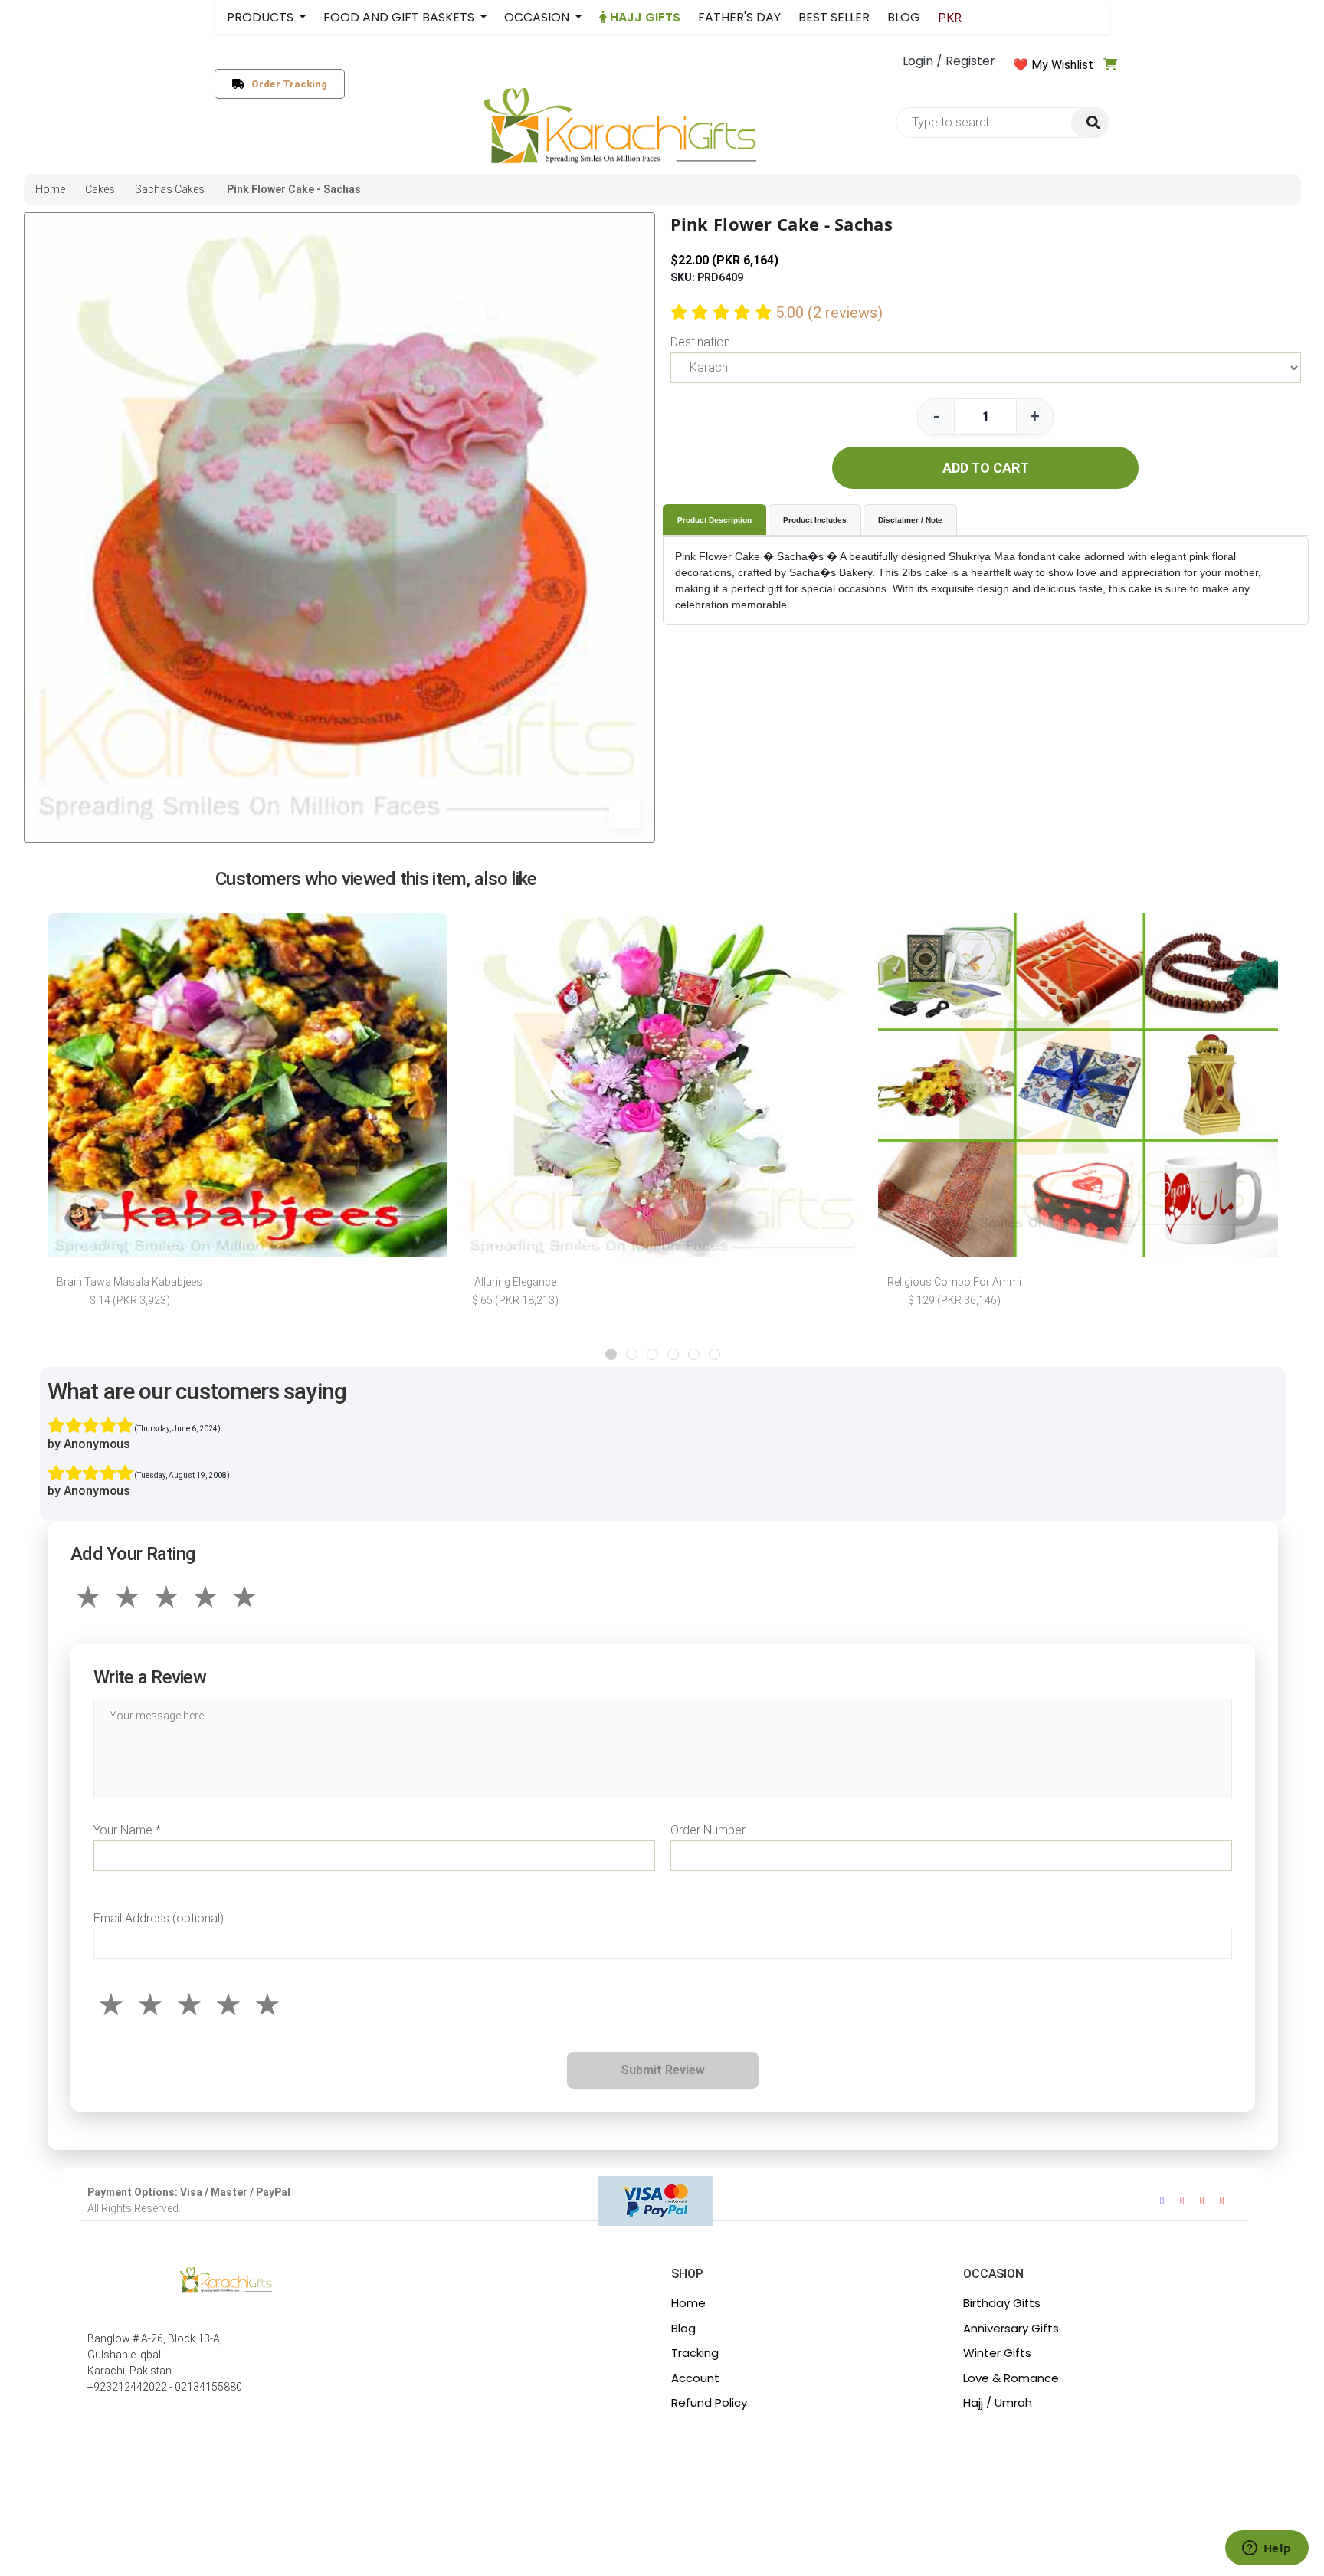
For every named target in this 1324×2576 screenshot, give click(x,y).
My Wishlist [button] (1062, 65)
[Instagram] (1182, 2201)
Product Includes (815, 520)
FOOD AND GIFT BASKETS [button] (400, 17)
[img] (1090, 123)
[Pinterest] (1222, 2201)
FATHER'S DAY (739, 17)
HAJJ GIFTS (644, 17)
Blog (683, 2328)
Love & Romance (1011, 2378)
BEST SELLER (834, 17)
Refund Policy (709, 2402)
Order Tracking (286, 84)
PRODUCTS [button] (262, 17)
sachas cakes (170, 189)
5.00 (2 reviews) (829, 313)
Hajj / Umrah (998, 2402)
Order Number (708, 1830)
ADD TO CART (986, 468)
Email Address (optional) (159, 1918)
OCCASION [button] (538, 17)
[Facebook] (1162, 2201)
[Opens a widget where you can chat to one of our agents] (1267, 2549)
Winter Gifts (997, 2353)
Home (688, 2303)
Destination (700, 342)
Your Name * (127, 1830)
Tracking (695, 2353)
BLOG (904, 17)
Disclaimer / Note (910, 520)
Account (695, 2378)
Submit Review (663, 2070)
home (50, 189)
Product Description (714, 520)
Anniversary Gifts (1011, 2328)
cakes (100, 189)
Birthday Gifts (1002, 2303)
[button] (611, 1354)
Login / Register (949, 61)
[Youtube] (1202, 2201)
